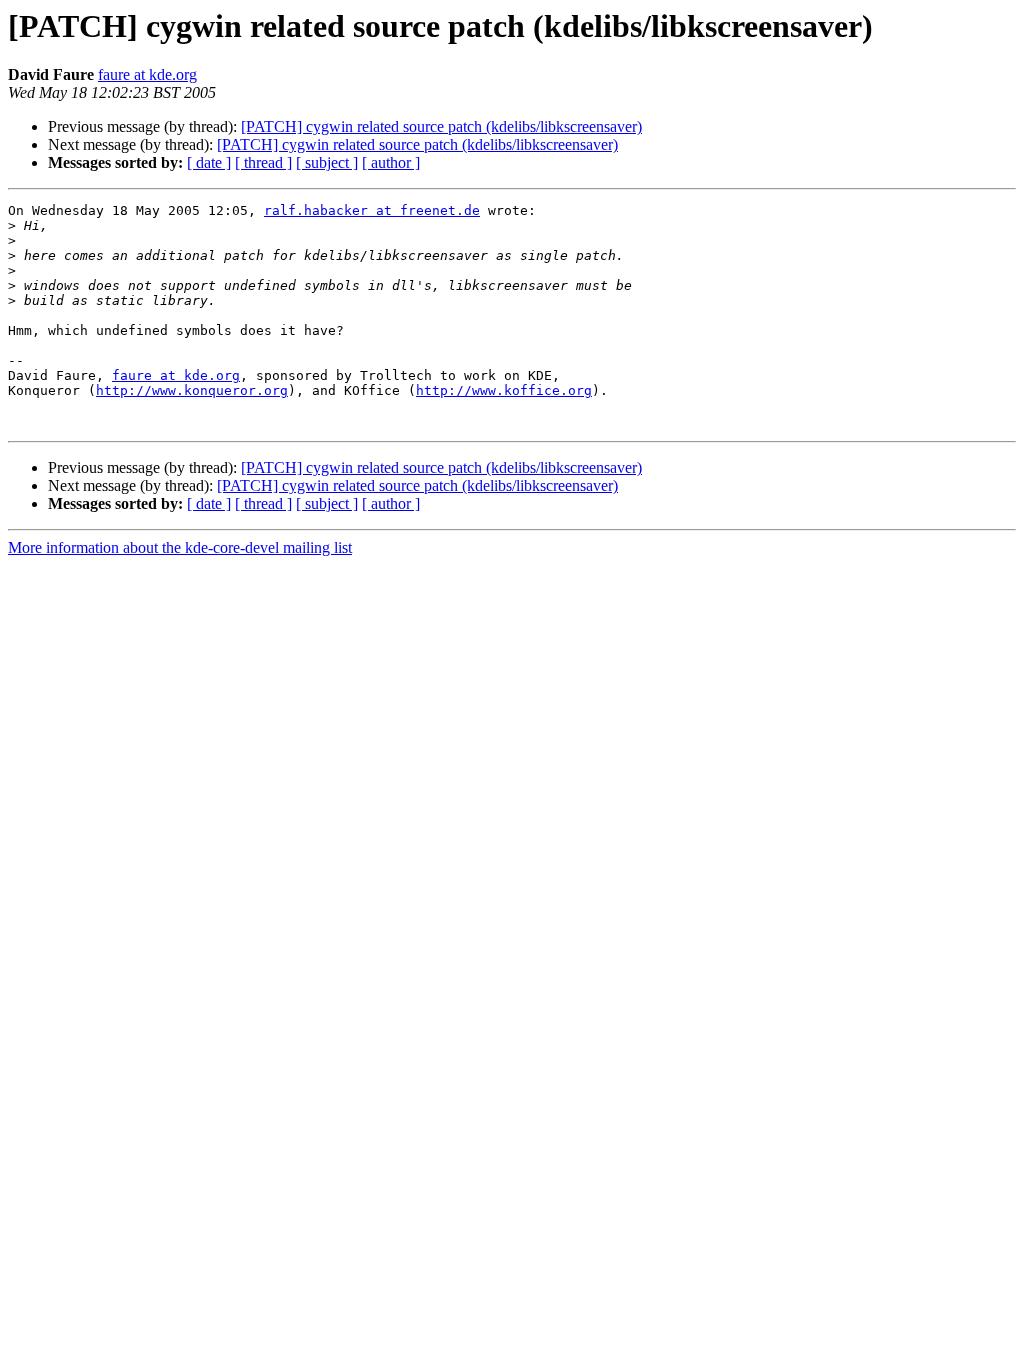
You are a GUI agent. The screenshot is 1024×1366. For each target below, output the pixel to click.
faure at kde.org (147, 74)
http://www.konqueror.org (192, 390)
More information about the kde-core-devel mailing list (180, 547)
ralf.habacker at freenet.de (372, 210)
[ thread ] (263, 162)
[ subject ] (327, 162)
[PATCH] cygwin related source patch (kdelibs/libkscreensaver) (441, 126)
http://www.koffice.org (504, 390)
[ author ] (391, 162)
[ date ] (209, 162)
